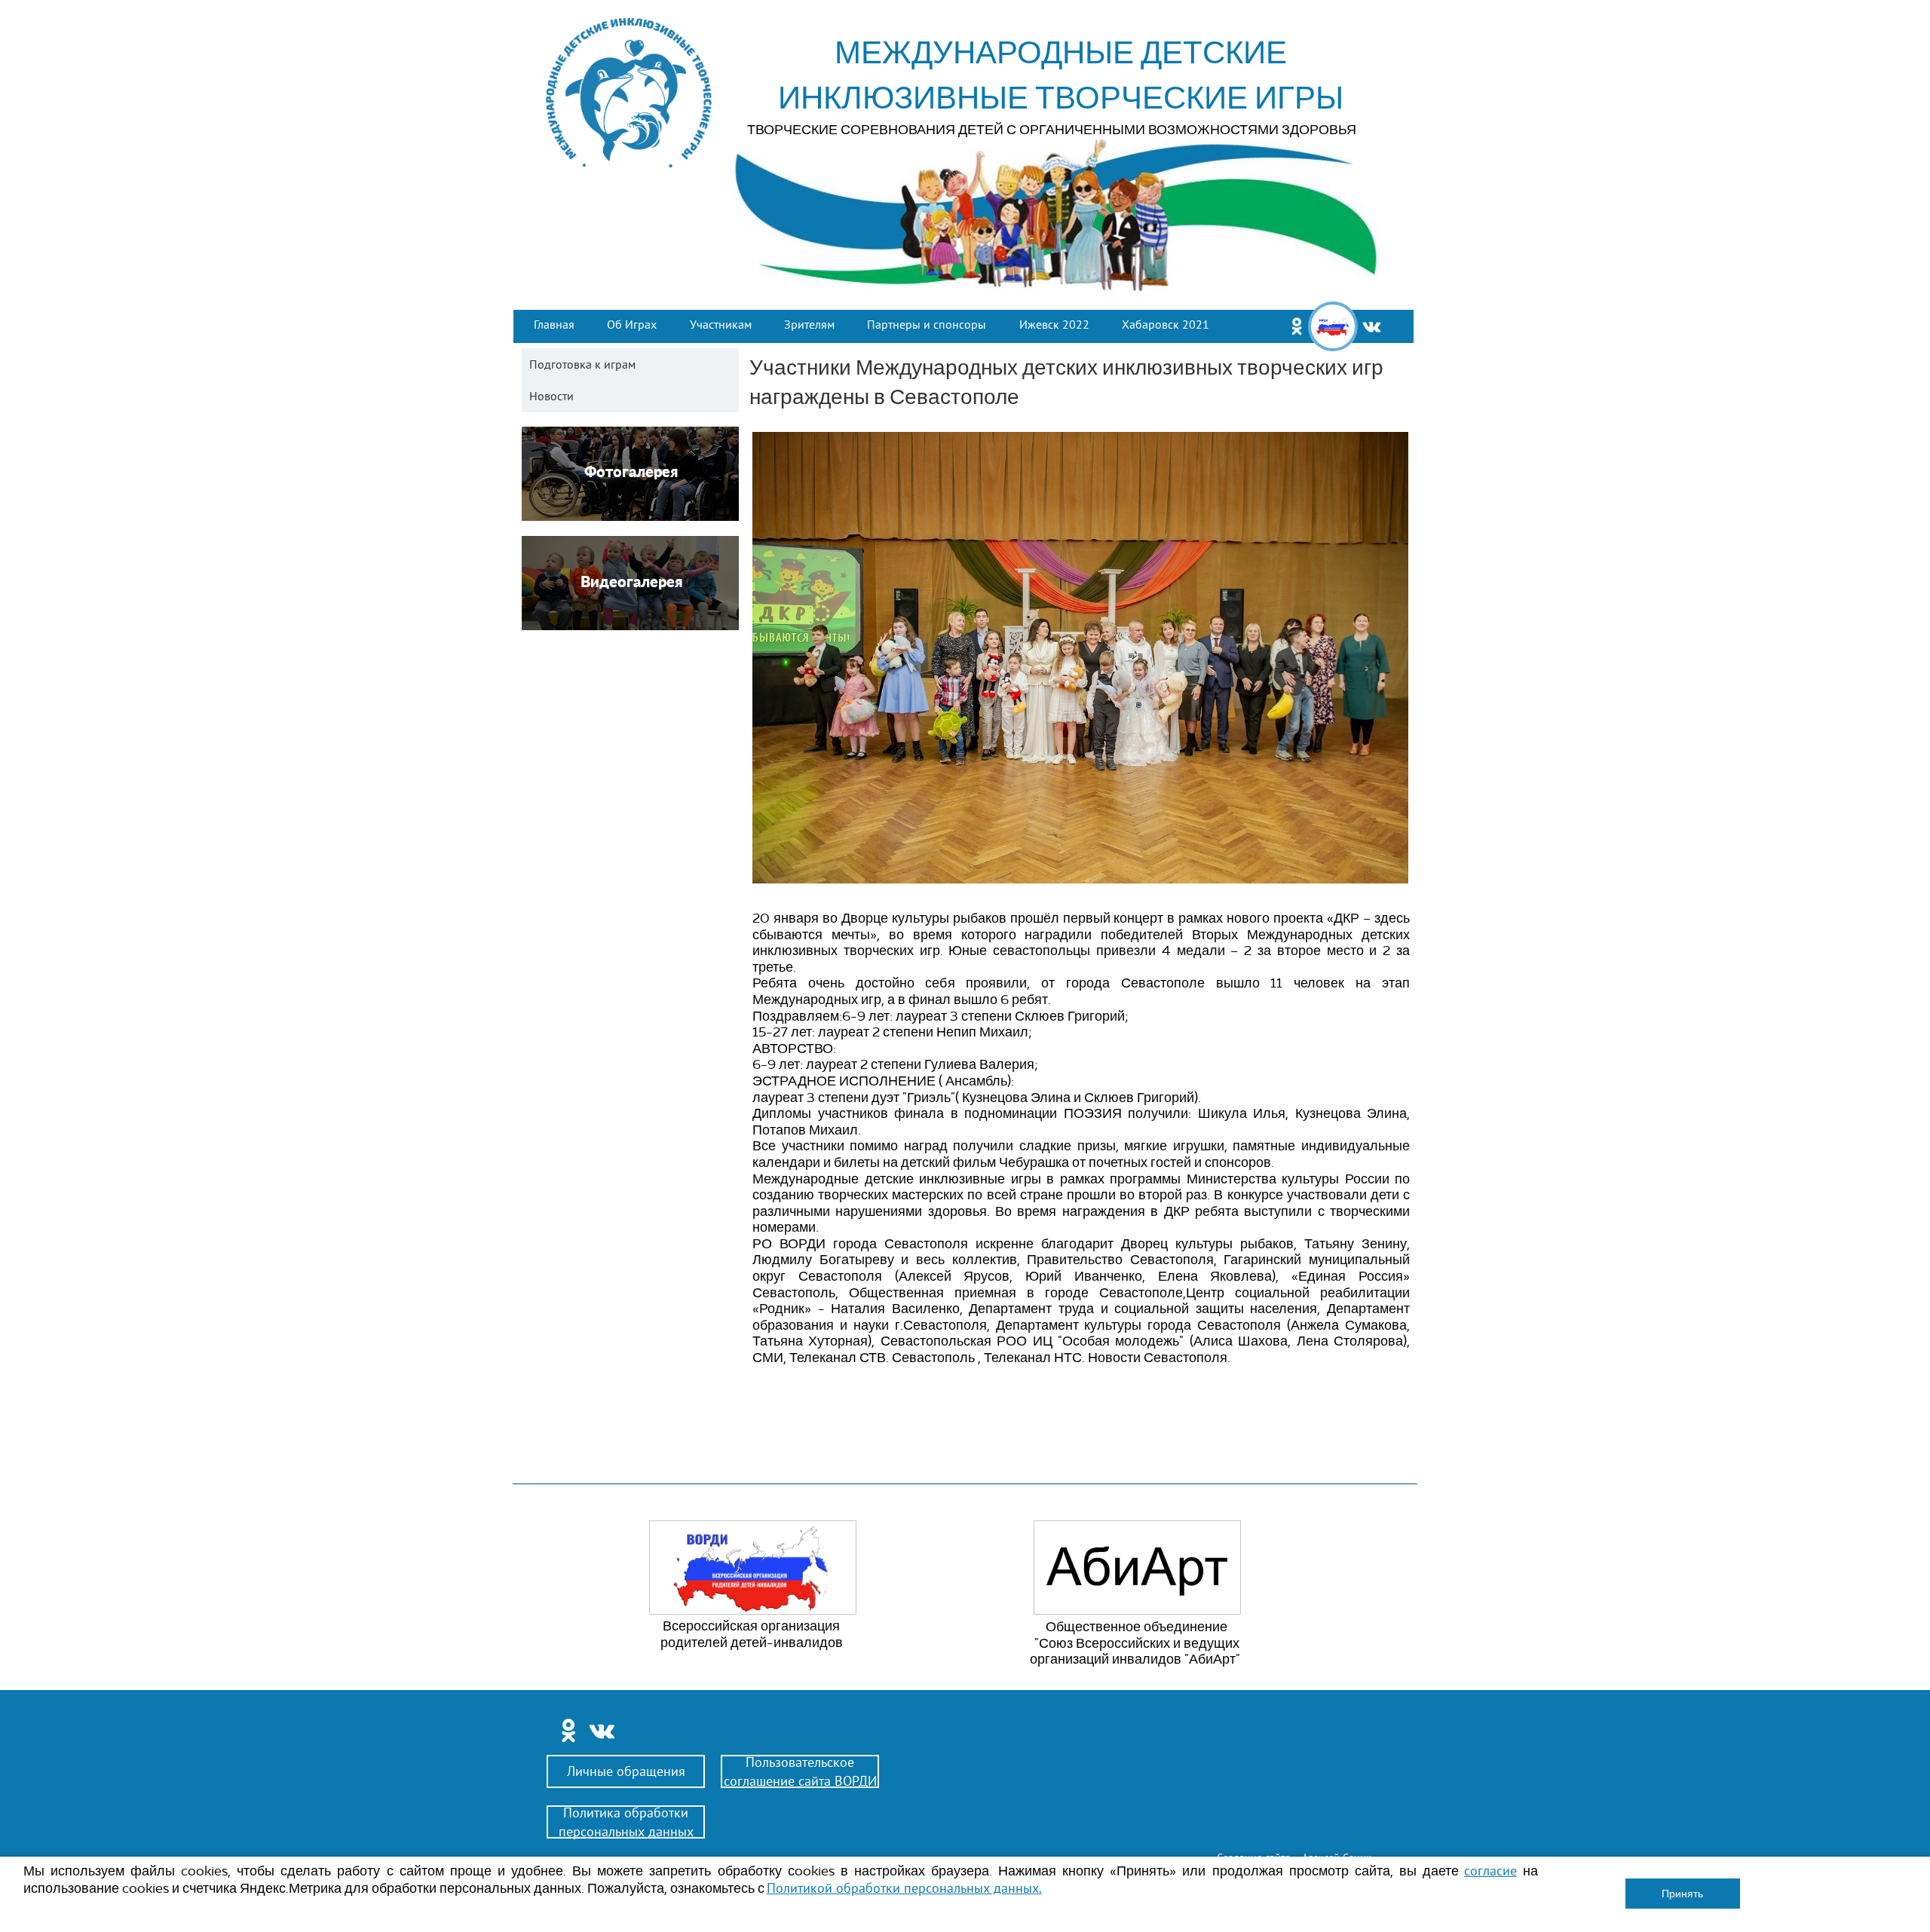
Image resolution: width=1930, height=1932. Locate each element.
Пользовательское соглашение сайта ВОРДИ (800, 1771)
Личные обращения (626, 1771)
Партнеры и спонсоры (927, 324)
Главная (554, 324)
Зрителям (809, 324)
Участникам (721, 324)
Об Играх (632, 324)
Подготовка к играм (582, 364)
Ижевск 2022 (1054, 324)
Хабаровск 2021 (1166, 324)
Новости (551, 396)
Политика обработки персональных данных (626, 1822)
